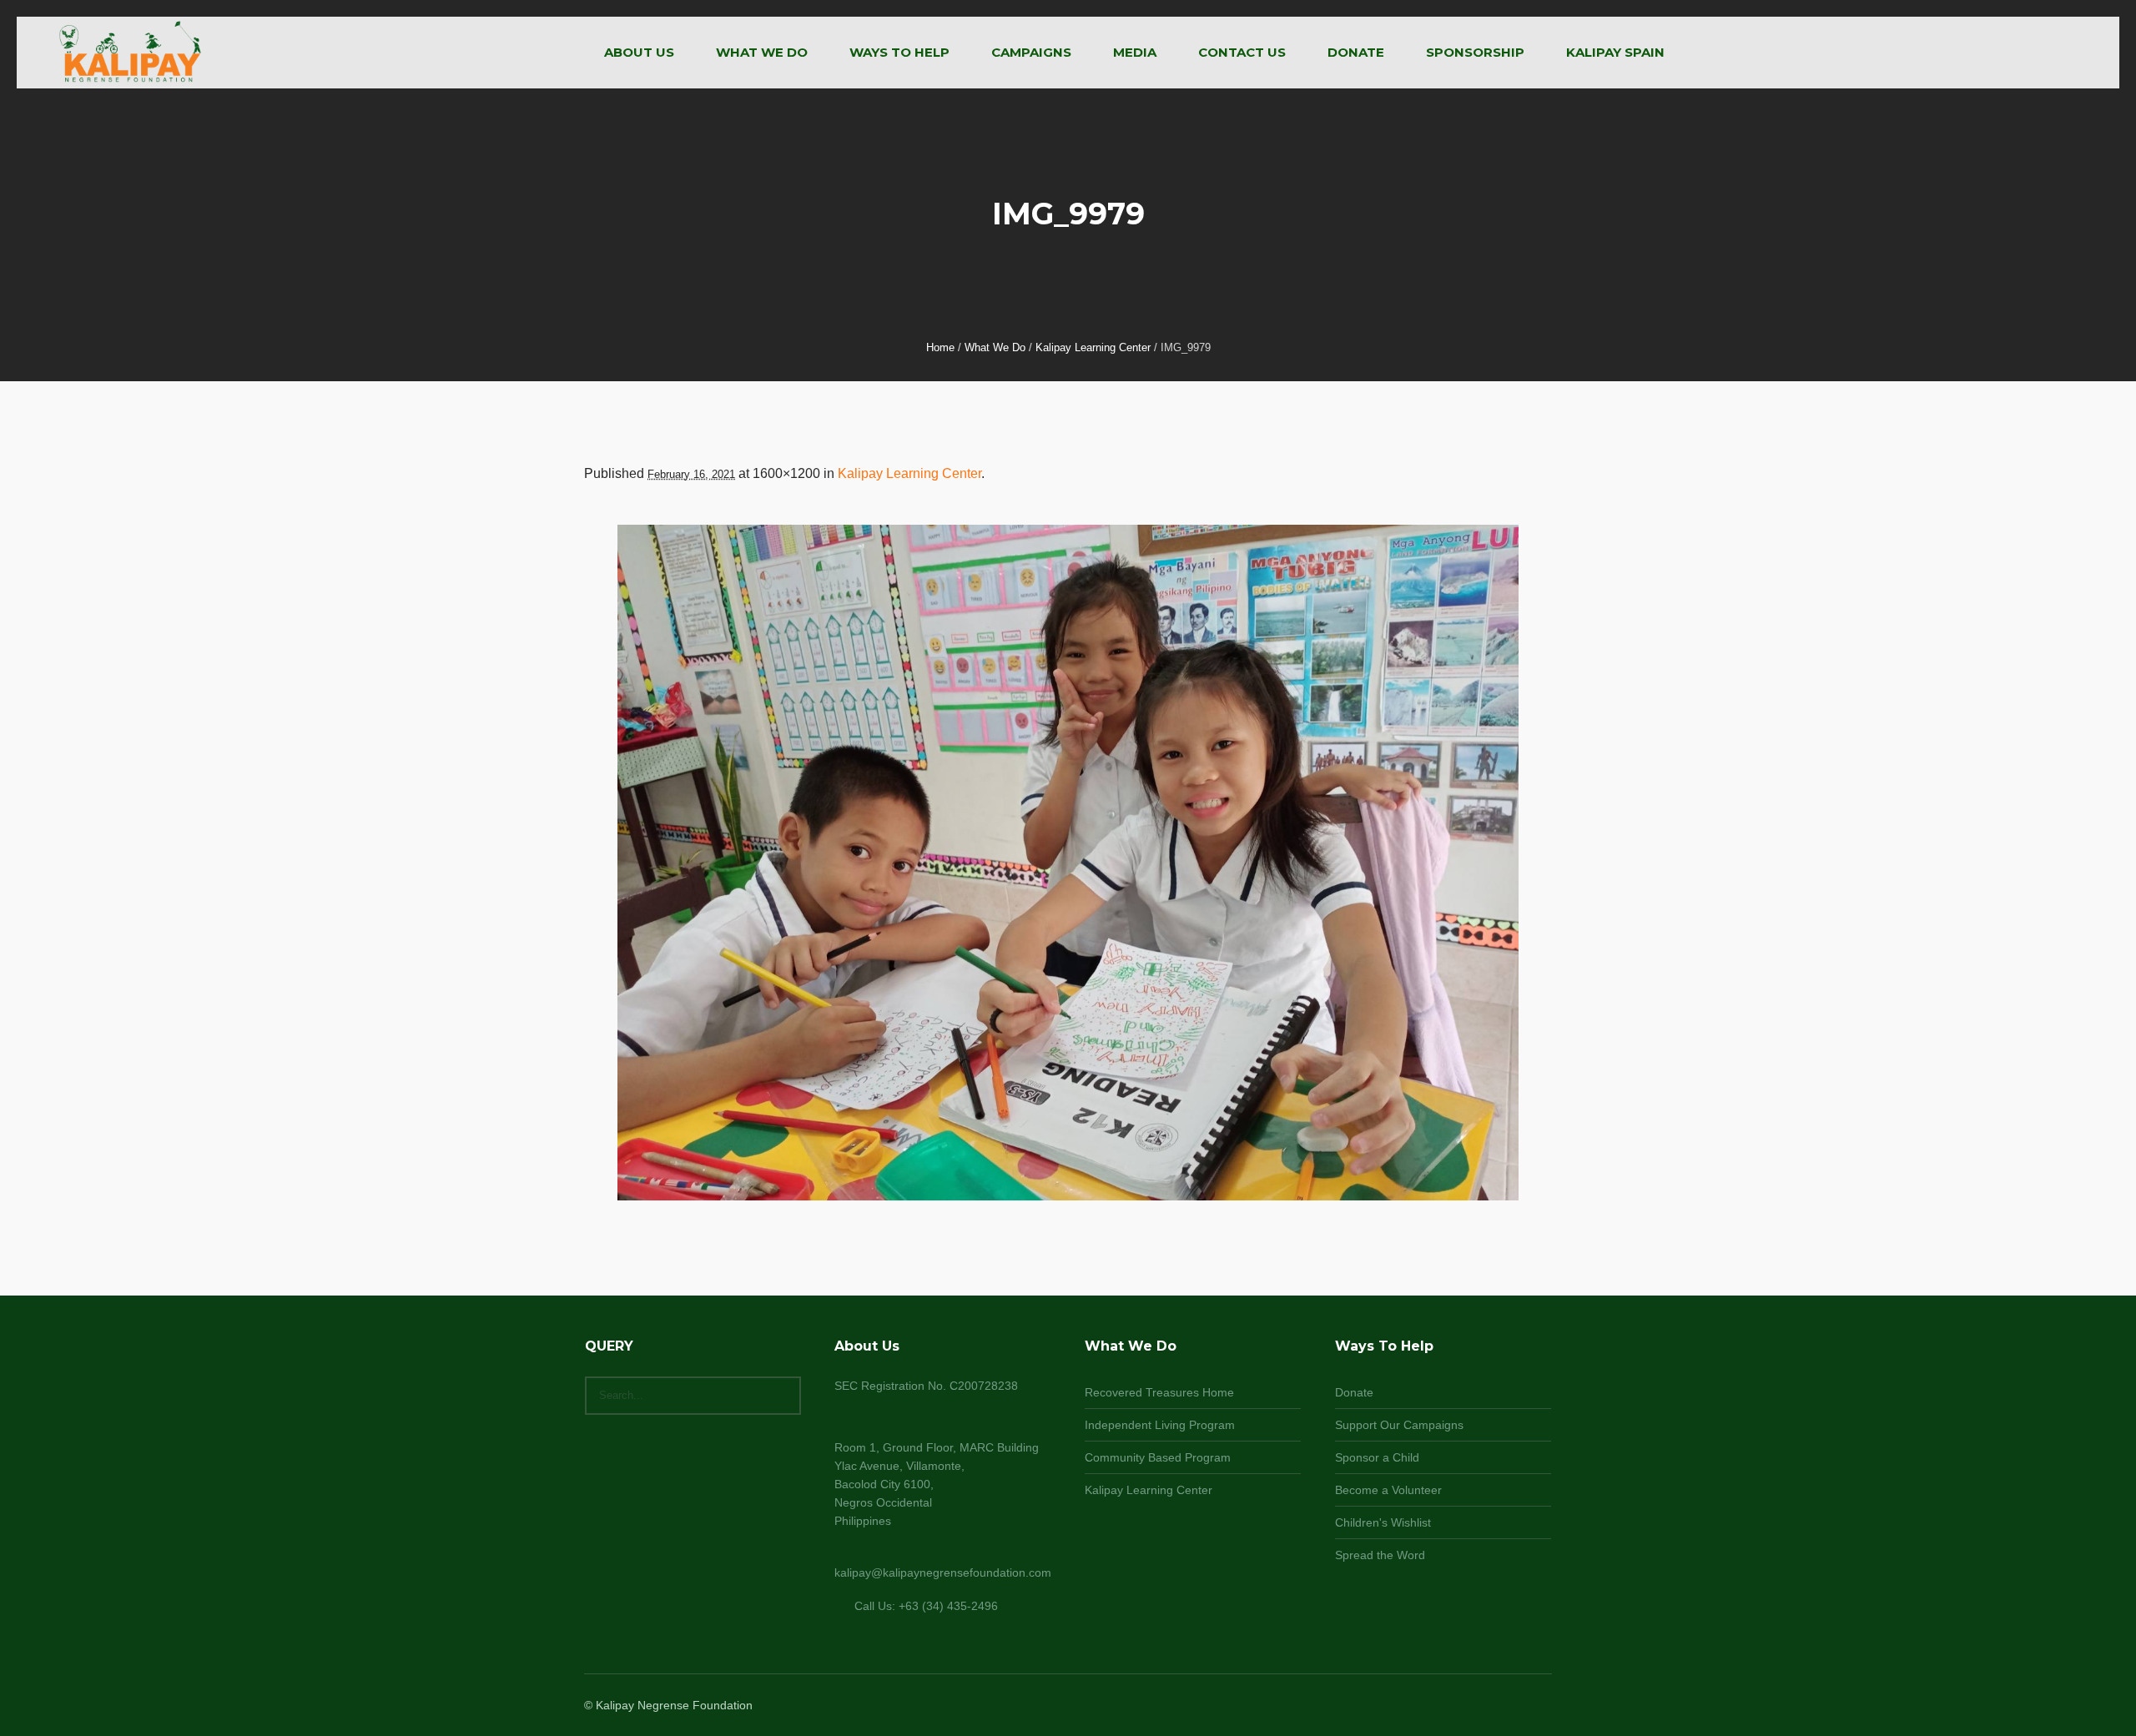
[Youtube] (1540, 1706)
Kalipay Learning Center (1093, 347)
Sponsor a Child (1377, 1457)
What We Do (995, 347)
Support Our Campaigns (1399, 1425)
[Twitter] (1520, 1706)
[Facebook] (1480, 1706)
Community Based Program (1158, 1457)
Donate (1354, 1392)
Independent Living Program (1160, 1425)
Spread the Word (1380, 1555)
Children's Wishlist (1383, 1522)
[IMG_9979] (1068, 863)
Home (940, 347)
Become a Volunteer (1388, 1490)
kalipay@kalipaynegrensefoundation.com (943, 1572)
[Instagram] (1500, 1706)
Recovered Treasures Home (1159, 1392)
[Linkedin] (1460, 1706)
